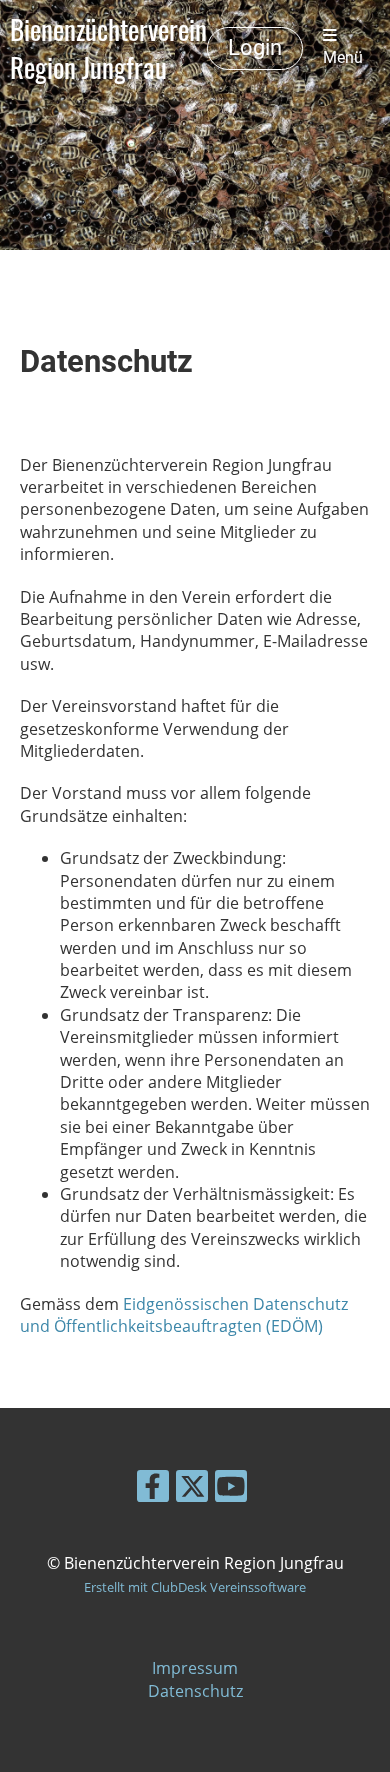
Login (255, 47)
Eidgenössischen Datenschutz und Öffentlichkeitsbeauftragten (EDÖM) (184, 1315)
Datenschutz (195, 1691)
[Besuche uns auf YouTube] (231, 1489)
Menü (343, 58)
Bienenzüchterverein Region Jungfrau (108, 48)
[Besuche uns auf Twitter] (192, 1489)
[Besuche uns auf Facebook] (153, 1489)
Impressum (195, 1668)
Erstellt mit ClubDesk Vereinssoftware (195, 1587)
